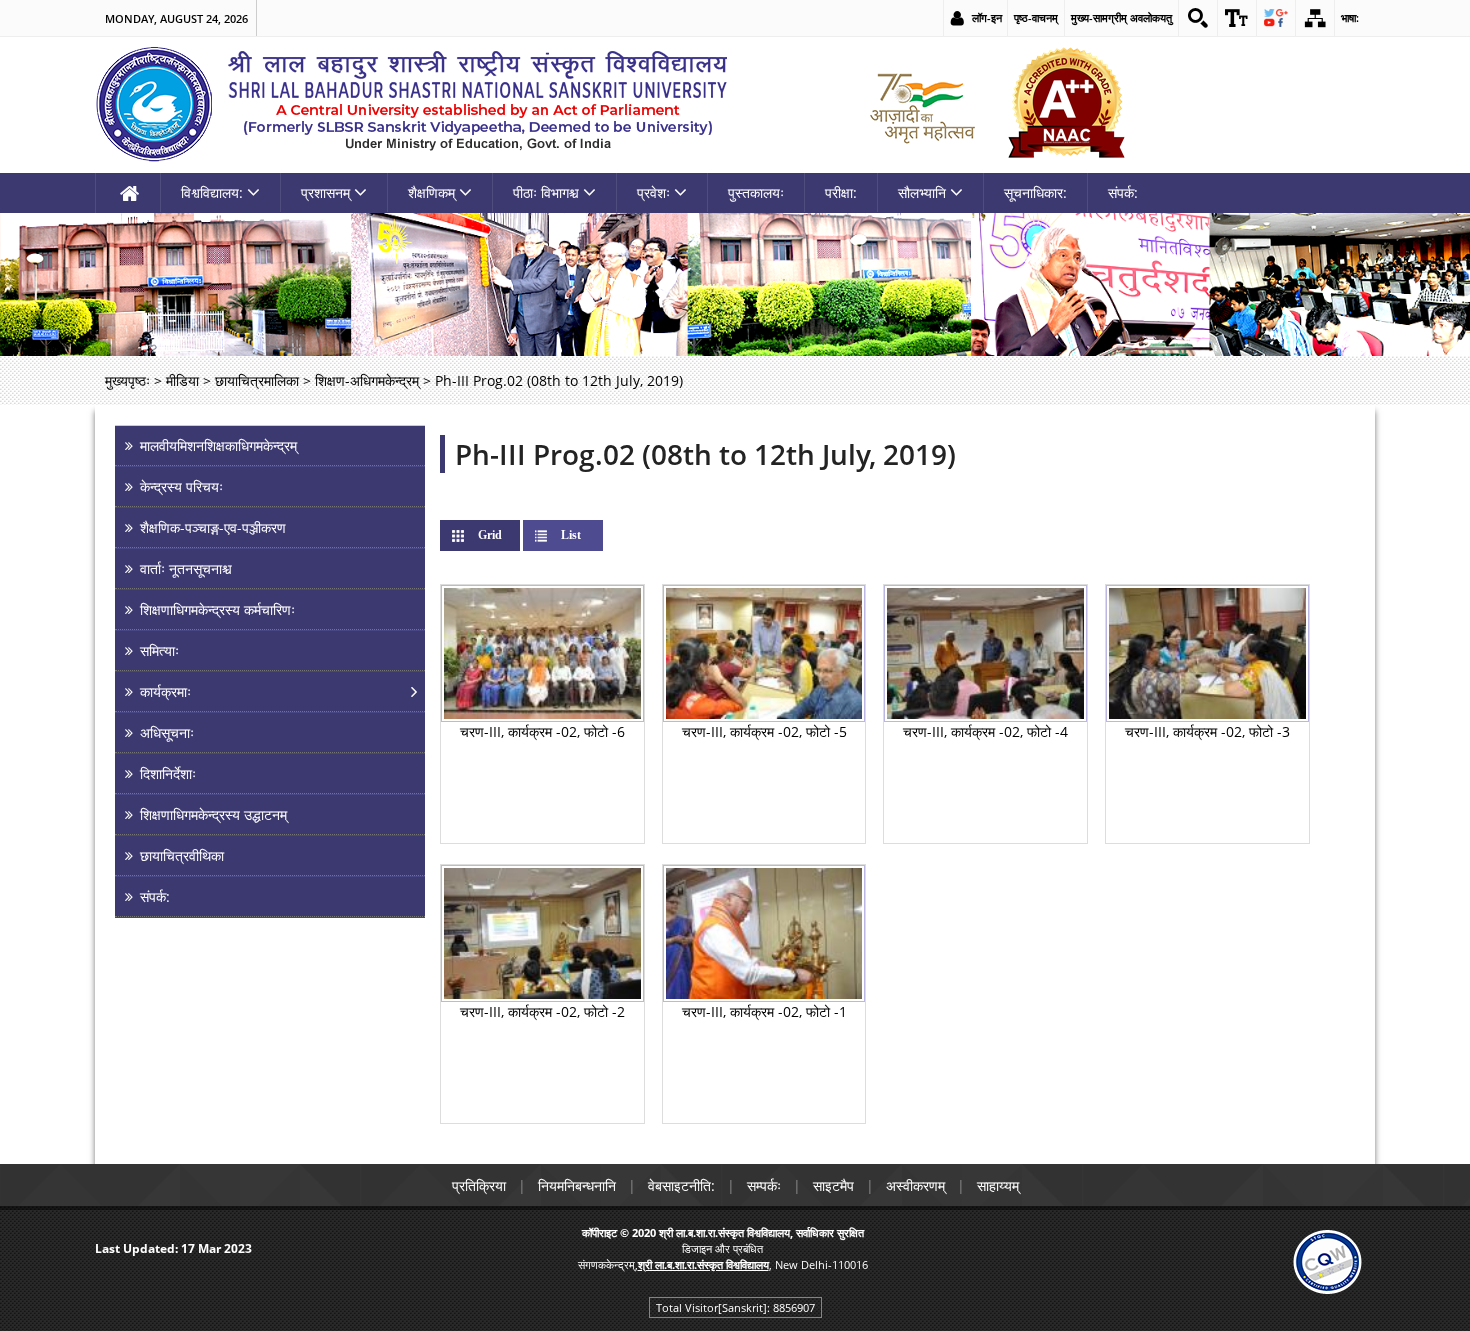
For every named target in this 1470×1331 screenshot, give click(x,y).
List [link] (571, 535)
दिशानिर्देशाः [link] (168, 773)
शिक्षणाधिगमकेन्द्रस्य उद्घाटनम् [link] (213, 814)
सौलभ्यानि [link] (922, 192)
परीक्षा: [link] (841, 192)
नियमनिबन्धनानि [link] (577, 1185)
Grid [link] (506, 535)
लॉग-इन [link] (987, 17)
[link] (1198, 18)
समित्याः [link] (159, 650)
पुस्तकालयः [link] (756, 192)
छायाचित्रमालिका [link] (257, 380)
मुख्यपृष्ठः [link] (127, 380)
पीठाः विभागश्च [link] (546, 192)
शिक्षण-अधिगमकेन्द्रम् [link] (367, 380)
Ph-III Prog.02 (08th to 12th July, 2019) (705, 454)
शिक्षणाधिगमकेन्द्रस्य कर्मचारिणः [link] (217, 609)
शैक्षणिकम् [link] (431, 192)
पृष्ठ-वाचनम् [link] (1036, 17)
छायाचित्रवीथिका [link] (182, 855)
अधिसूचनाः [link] (167, 732)
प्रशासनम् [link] (325, 192)
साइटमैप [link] (833, 1185)
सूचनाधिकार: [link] (1035, 192)
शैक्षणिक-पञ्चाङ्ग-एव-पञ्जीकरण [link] (213, 527)
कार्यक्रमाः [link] (165, 691)
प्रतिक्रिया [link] (479, 1185)
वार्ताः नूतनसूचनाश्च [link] (186, 568)
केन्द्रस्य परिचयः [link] (181, 486)
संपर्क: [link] (1123, 192)
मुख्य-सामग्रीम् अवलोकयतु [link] (1121, 17)
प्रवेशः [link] (653, 192)
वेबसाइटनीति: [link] (681, 1185)
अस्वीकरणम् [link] (915, 1185)
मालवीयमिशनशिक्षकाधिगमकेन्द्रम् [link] (218, 445)
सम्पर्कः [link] (764, 1185)
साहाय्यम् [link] (998, 1185)
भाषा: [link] (1350, 17)
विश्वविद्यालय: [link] (212, 192)
